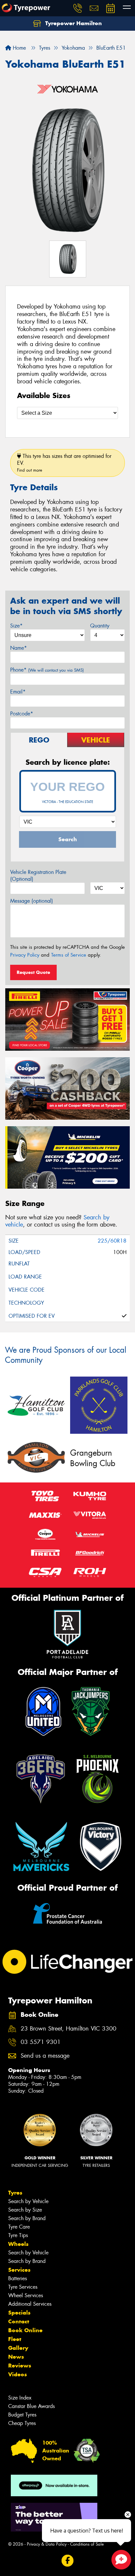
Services (19, 2270)
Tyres (15, 2193)
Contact (19, 2321)
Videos (18, 2374)
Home (19, 48)
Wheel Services (26, 2295)
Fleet (15, 2339)
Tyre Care (19, 2227)
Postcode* (22, 714)
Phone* (47, 670)
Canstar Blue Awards (31, 2406)
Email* (18, 692)
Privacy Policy (25, 955)
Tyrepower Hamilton (73, 23)
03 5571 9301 (41, 2042)
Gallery (18, 2348)
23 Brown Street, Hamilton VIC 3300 (68, 2029)
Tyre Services (23, 2287)
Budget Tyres (22, 2415)
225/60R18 (112, 1241)
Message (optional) (32, 901)
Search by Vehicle (28, 2201)
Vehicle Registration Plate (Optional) (38, 876)
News (16, 2357)
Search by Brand (27, 2218)
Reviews (20, 2366)
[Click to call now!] (78, 8)
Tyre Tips (18, 2235)
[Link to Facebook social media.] (68, 2561)
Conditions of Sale (87, 2544)
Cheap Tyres (22, 2423)
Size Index (20, 2398)
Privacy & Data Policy (47, 2544)
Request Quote (33, 972)
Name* (19, 648)
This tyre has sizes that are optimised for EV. (64, 463)
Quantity (100, 626)
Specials (19, 2313)
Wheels (18, 2244)
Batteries (18, 2278)
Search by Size (25, 2210)
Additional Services (30, 2304)
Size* (16, 626)
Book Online (25, 2330)
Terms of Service (69, 955)
